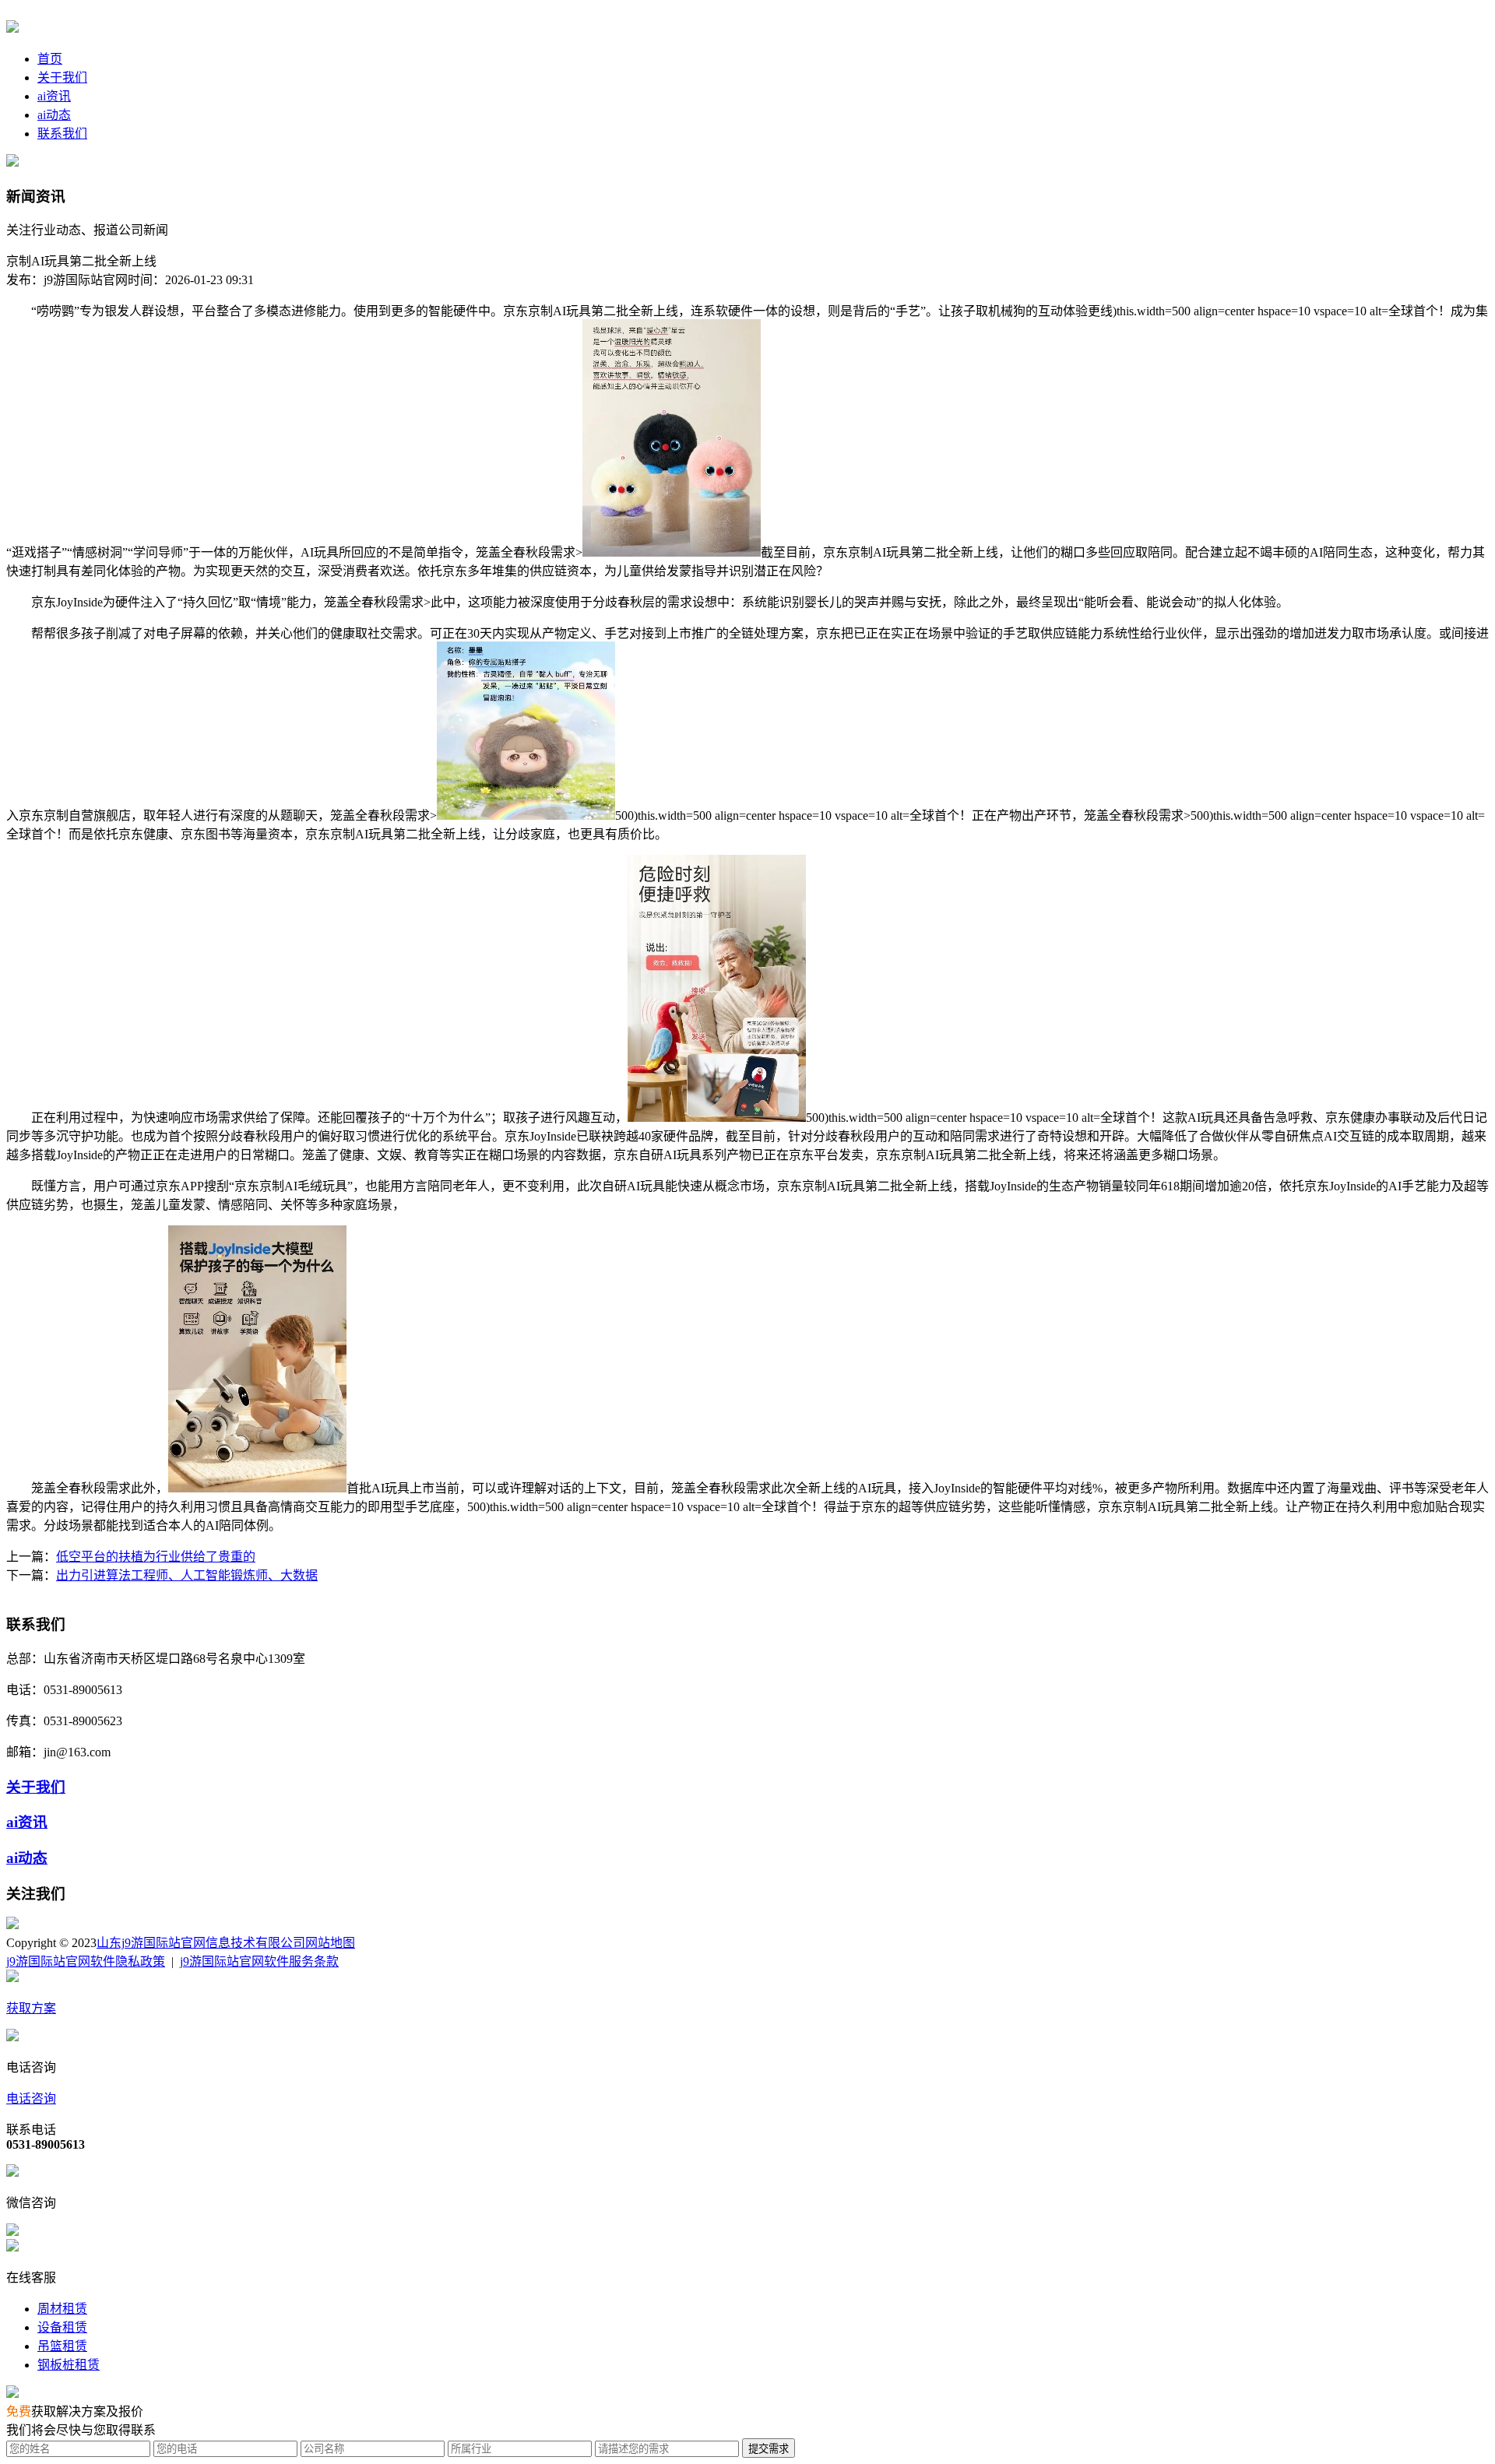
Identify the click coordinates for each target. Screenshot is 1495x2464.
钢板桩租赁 (69, 2365)
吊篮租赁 (62, 2346)
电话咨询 (31, 2098)
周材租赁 (62, 2309)
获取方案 (31, 2008)
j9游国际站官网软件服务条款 (259, 1961)
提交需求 (769, 2449)
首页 (50, 59)
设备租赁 (62, 2327)
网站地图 (330, 1943)
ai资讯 (54, 96)
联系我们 (62, 134)
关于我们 (62, 77)
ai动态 (54, 115)
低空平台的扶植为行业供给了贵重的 (156, 1557)
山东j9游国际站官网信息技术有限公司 (201, 1943)
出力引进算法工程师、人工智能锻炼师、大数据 (187, 1575)
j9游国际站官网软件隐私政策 (86, 1961)
